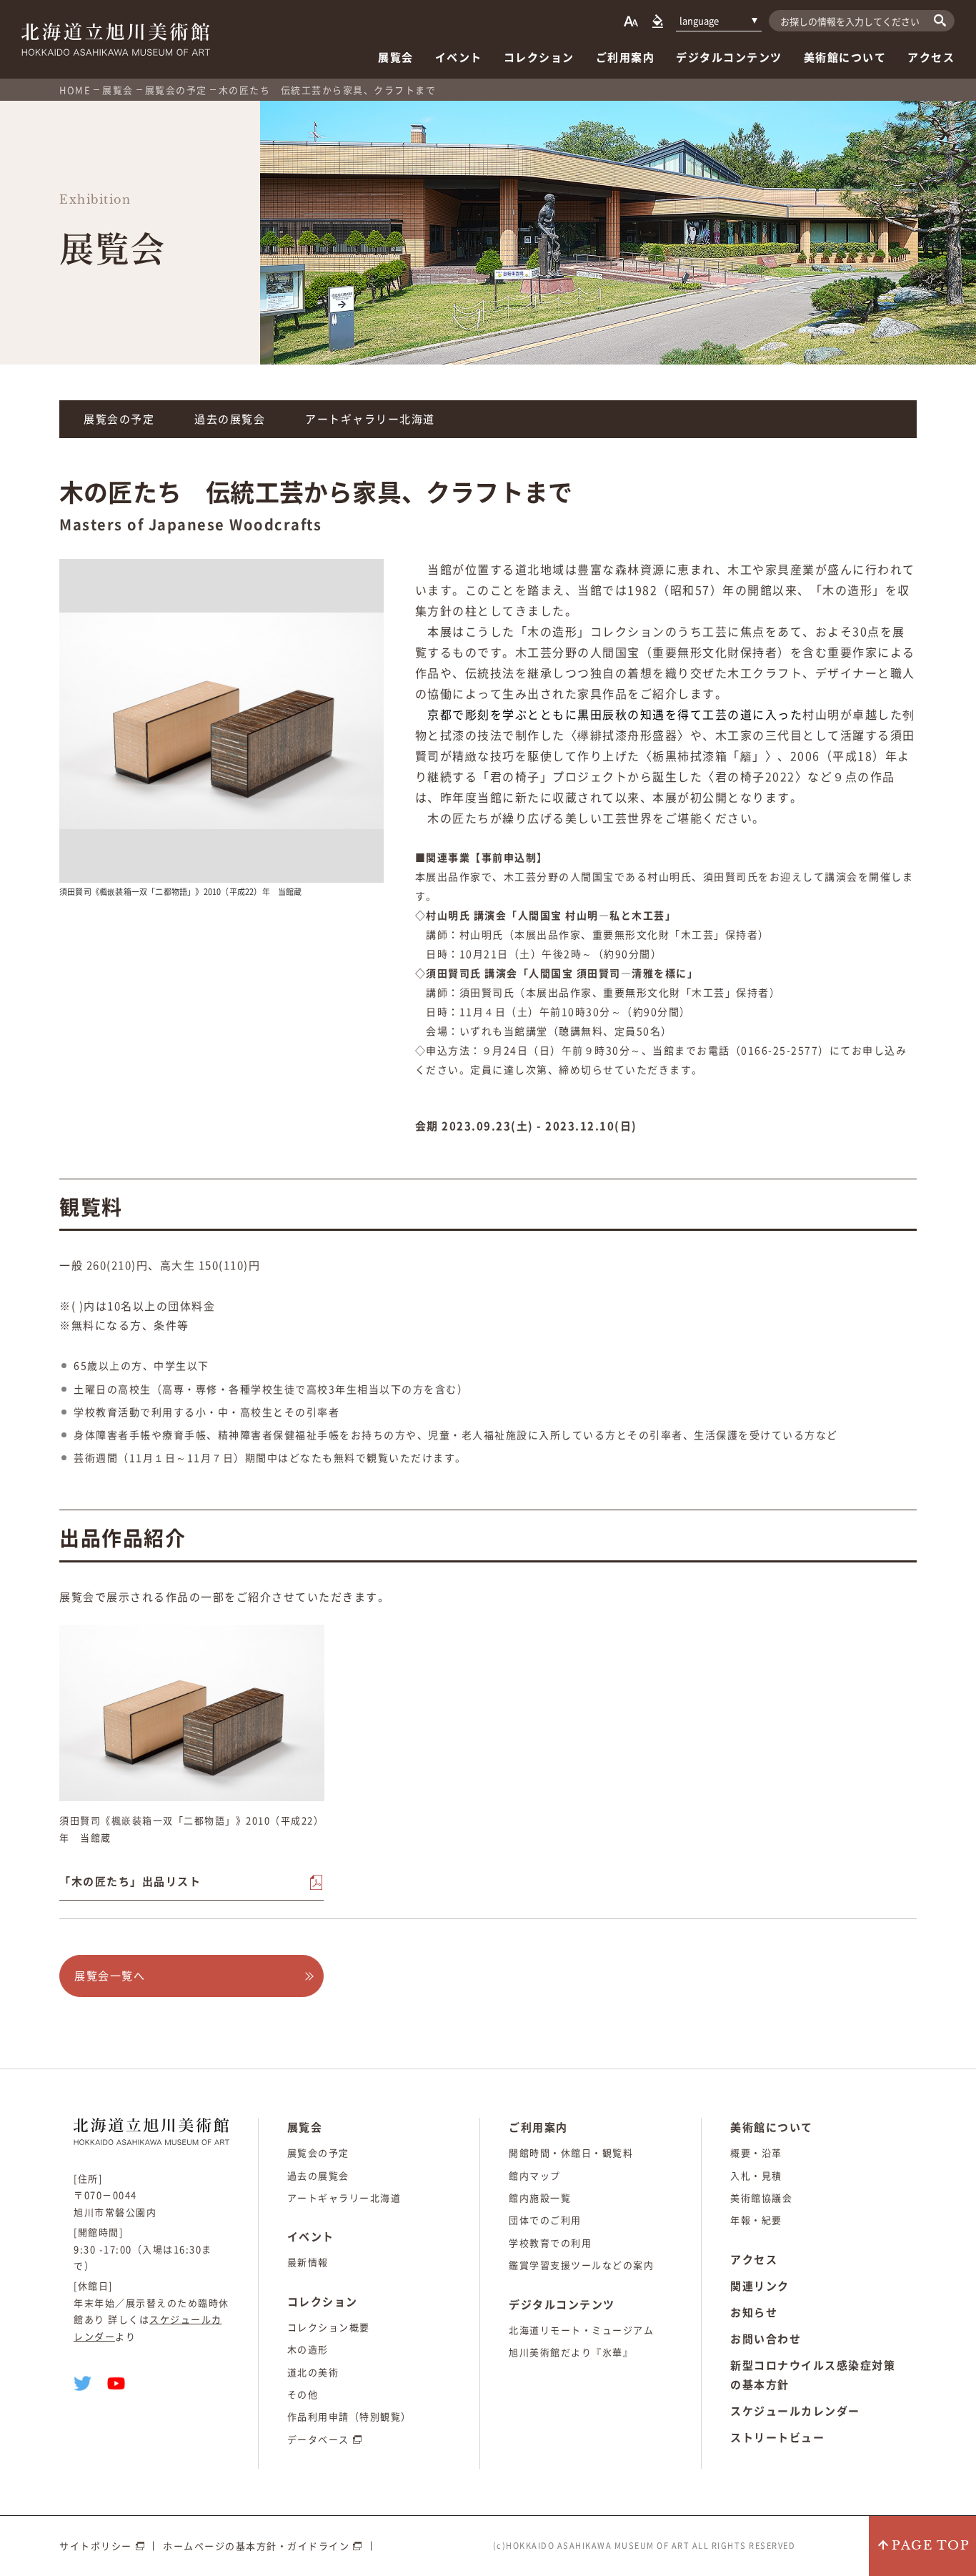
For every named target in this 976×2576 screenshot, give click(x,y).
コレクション (539, 57)
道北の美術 (313, 2372)
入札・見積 (756, 2175)
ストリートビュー (777, 2437)
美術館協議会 (761, 2198)
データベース (318, 2439)
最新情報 (308, 2262)
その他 (303, 2394)
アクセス (931, 57)
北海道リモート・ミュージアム (581, 2330)
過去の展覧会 (230, 419)
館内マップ (535, 2175)
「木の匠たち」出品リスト (130, 1881)
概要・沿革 (756, 2153)
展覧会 (396, 57)
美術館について (845, 57)
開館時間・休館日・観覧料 (571, 2153)
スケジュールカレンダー (795, 2411)
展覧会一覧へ (110, 1976)
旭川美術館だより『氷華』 (571, 2352)
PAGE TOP (931, 2546)
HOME (75, 90)
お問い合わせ (766, 2339)
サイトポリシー (96, 2546)
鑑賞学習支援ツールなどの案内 (581, 2265)
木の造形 (308, 2349)
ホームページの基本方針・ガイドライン (256, 2546)
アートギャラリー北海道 (370, 419)
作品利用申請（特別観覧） (349, 2416)
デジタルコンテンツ (729, 57)
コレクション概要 (329, 2327)
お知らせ (754, 2312)
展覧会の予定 (176, 90)
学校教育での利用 (550, 2243)
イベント (459, 57)
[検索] (940, 20)
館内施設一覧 (540, 2198)
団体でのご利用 (545, 2220)
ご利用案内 (626, 57)
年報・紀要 (756, 2220)
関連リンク (760, 2286)
